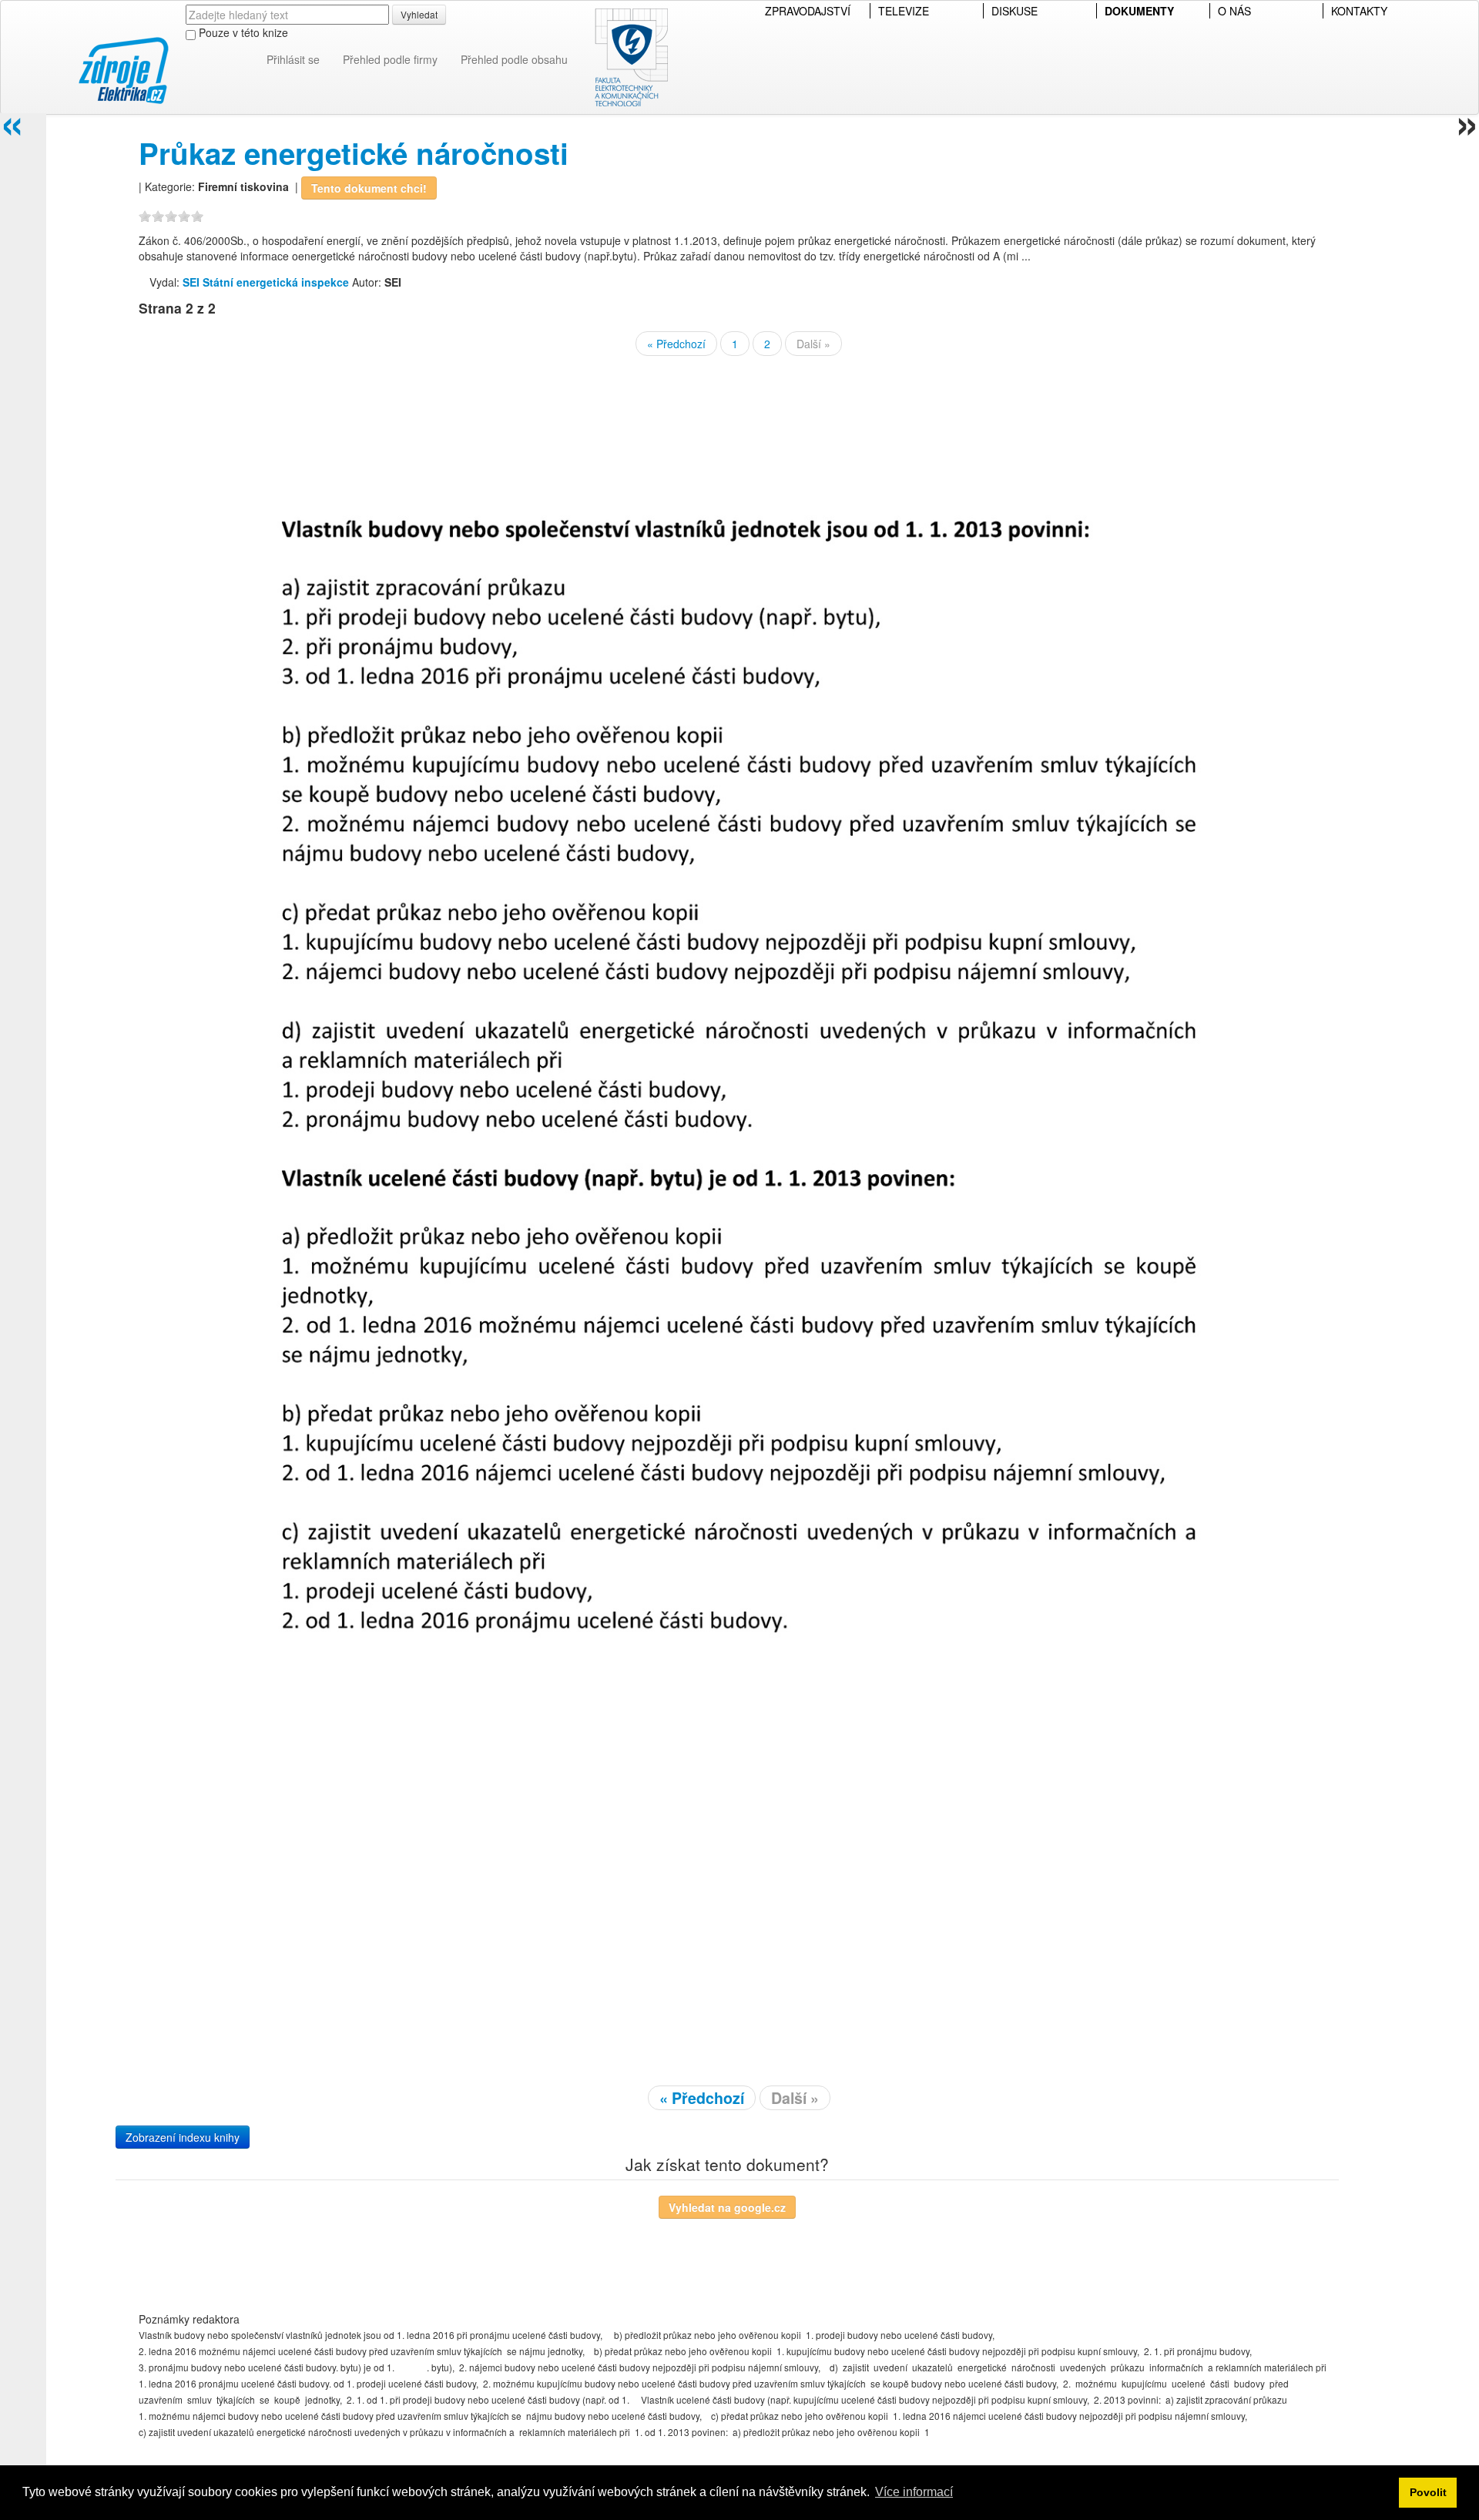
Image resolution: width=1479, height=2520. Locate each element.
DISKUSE (1015, 11)
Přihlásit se (293, 59)
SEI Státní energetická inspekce (266, 282)
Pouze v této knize (242, 32)
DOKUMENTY (1139, 11)
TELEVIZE (904, 11)
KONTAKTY (1359, 11)
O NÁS (1234, 11)
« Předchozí (676, 344)
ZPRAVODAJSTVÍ (808, 11)
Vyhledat (419, 14)
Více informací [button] (914, 2492)
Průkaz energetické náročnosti (354, 153)
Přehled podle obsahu (514, 59)
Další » (813, 344)
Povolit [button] (1428, 2492)
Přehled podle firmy (390, 59)
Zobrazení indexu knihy (183, 2137)
